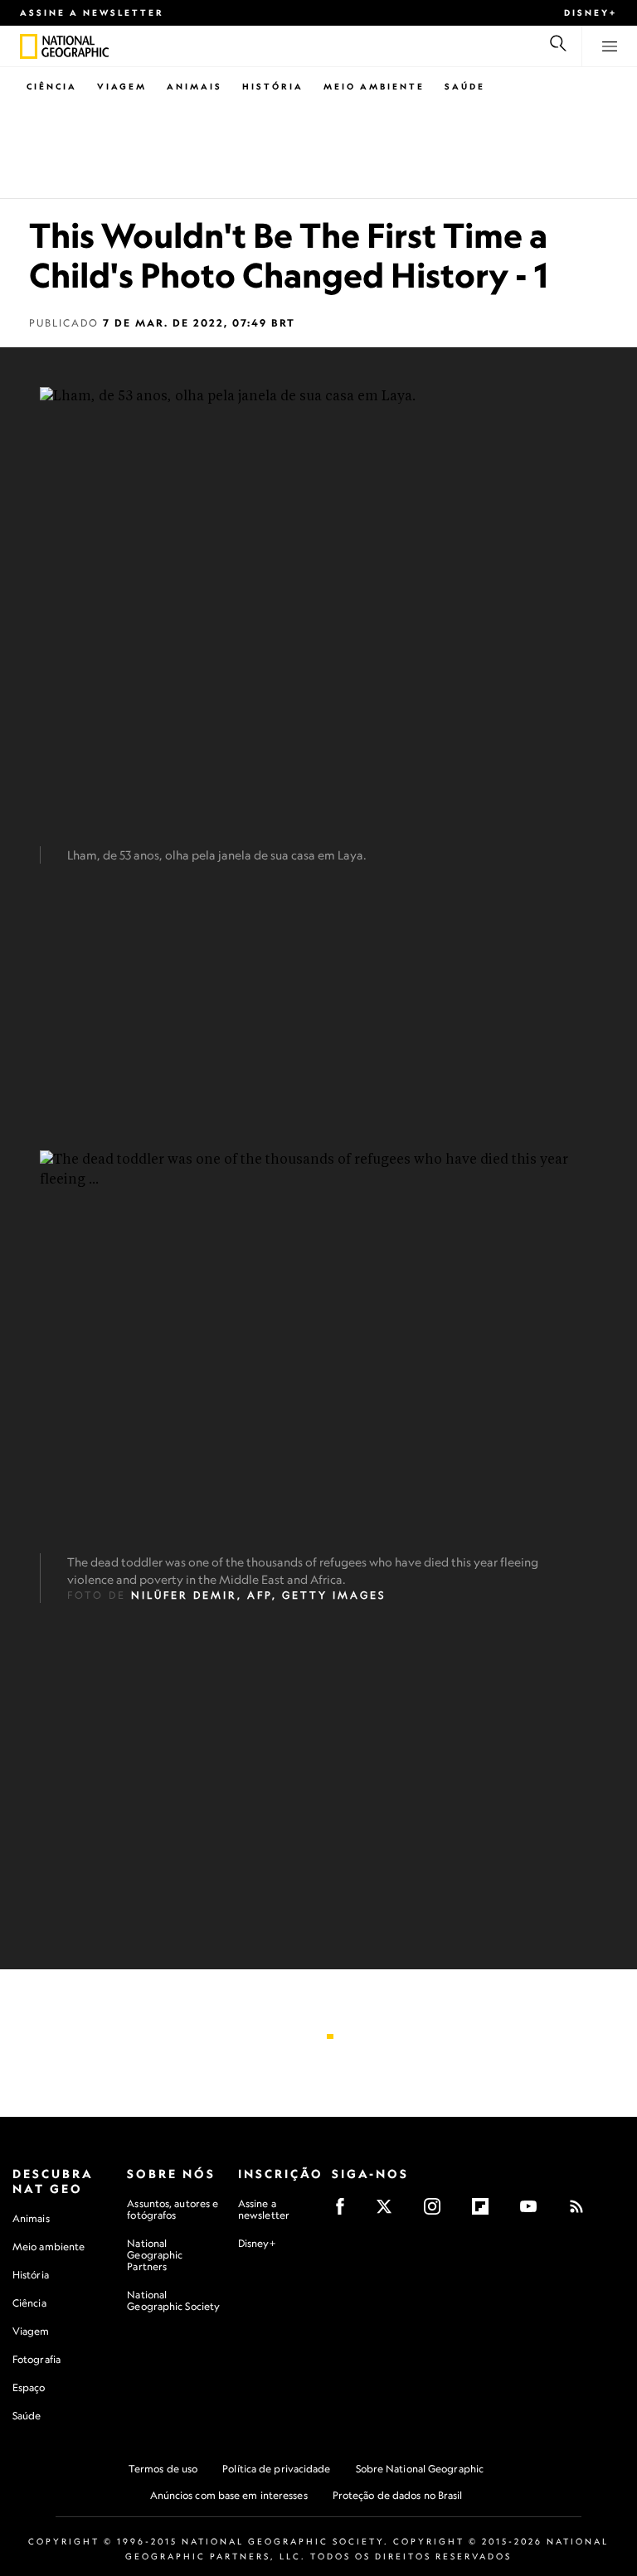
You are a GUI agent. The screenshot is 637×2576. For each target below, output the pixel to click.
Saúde (465, 86)
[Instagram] (438, 2212)
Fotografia (36, 2359)
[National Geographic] (29, 46)
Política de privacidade (276, 2469)
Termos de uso (163, 2469)
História (273, 86)
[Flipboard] (486, 2212)
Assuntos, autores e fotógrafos (173, 2209)
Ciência (52, 86)
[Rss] (582, 2212)
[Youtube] (534, 2212)
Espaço (29, 2387)
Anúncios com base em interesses (229, 2495)
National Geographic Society (173, 2300)
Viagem (122, 86)
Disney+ (591, 12)
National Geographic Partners (155, 2255)
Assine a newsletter (92, 12)
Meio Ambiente (374, 86)
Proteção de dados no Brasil (398, 2495)
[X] (389, 2212)
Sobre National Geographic (420, 2469)
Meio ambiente (49, 2247)
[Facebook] (345, 2212)
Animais (195, 86)
